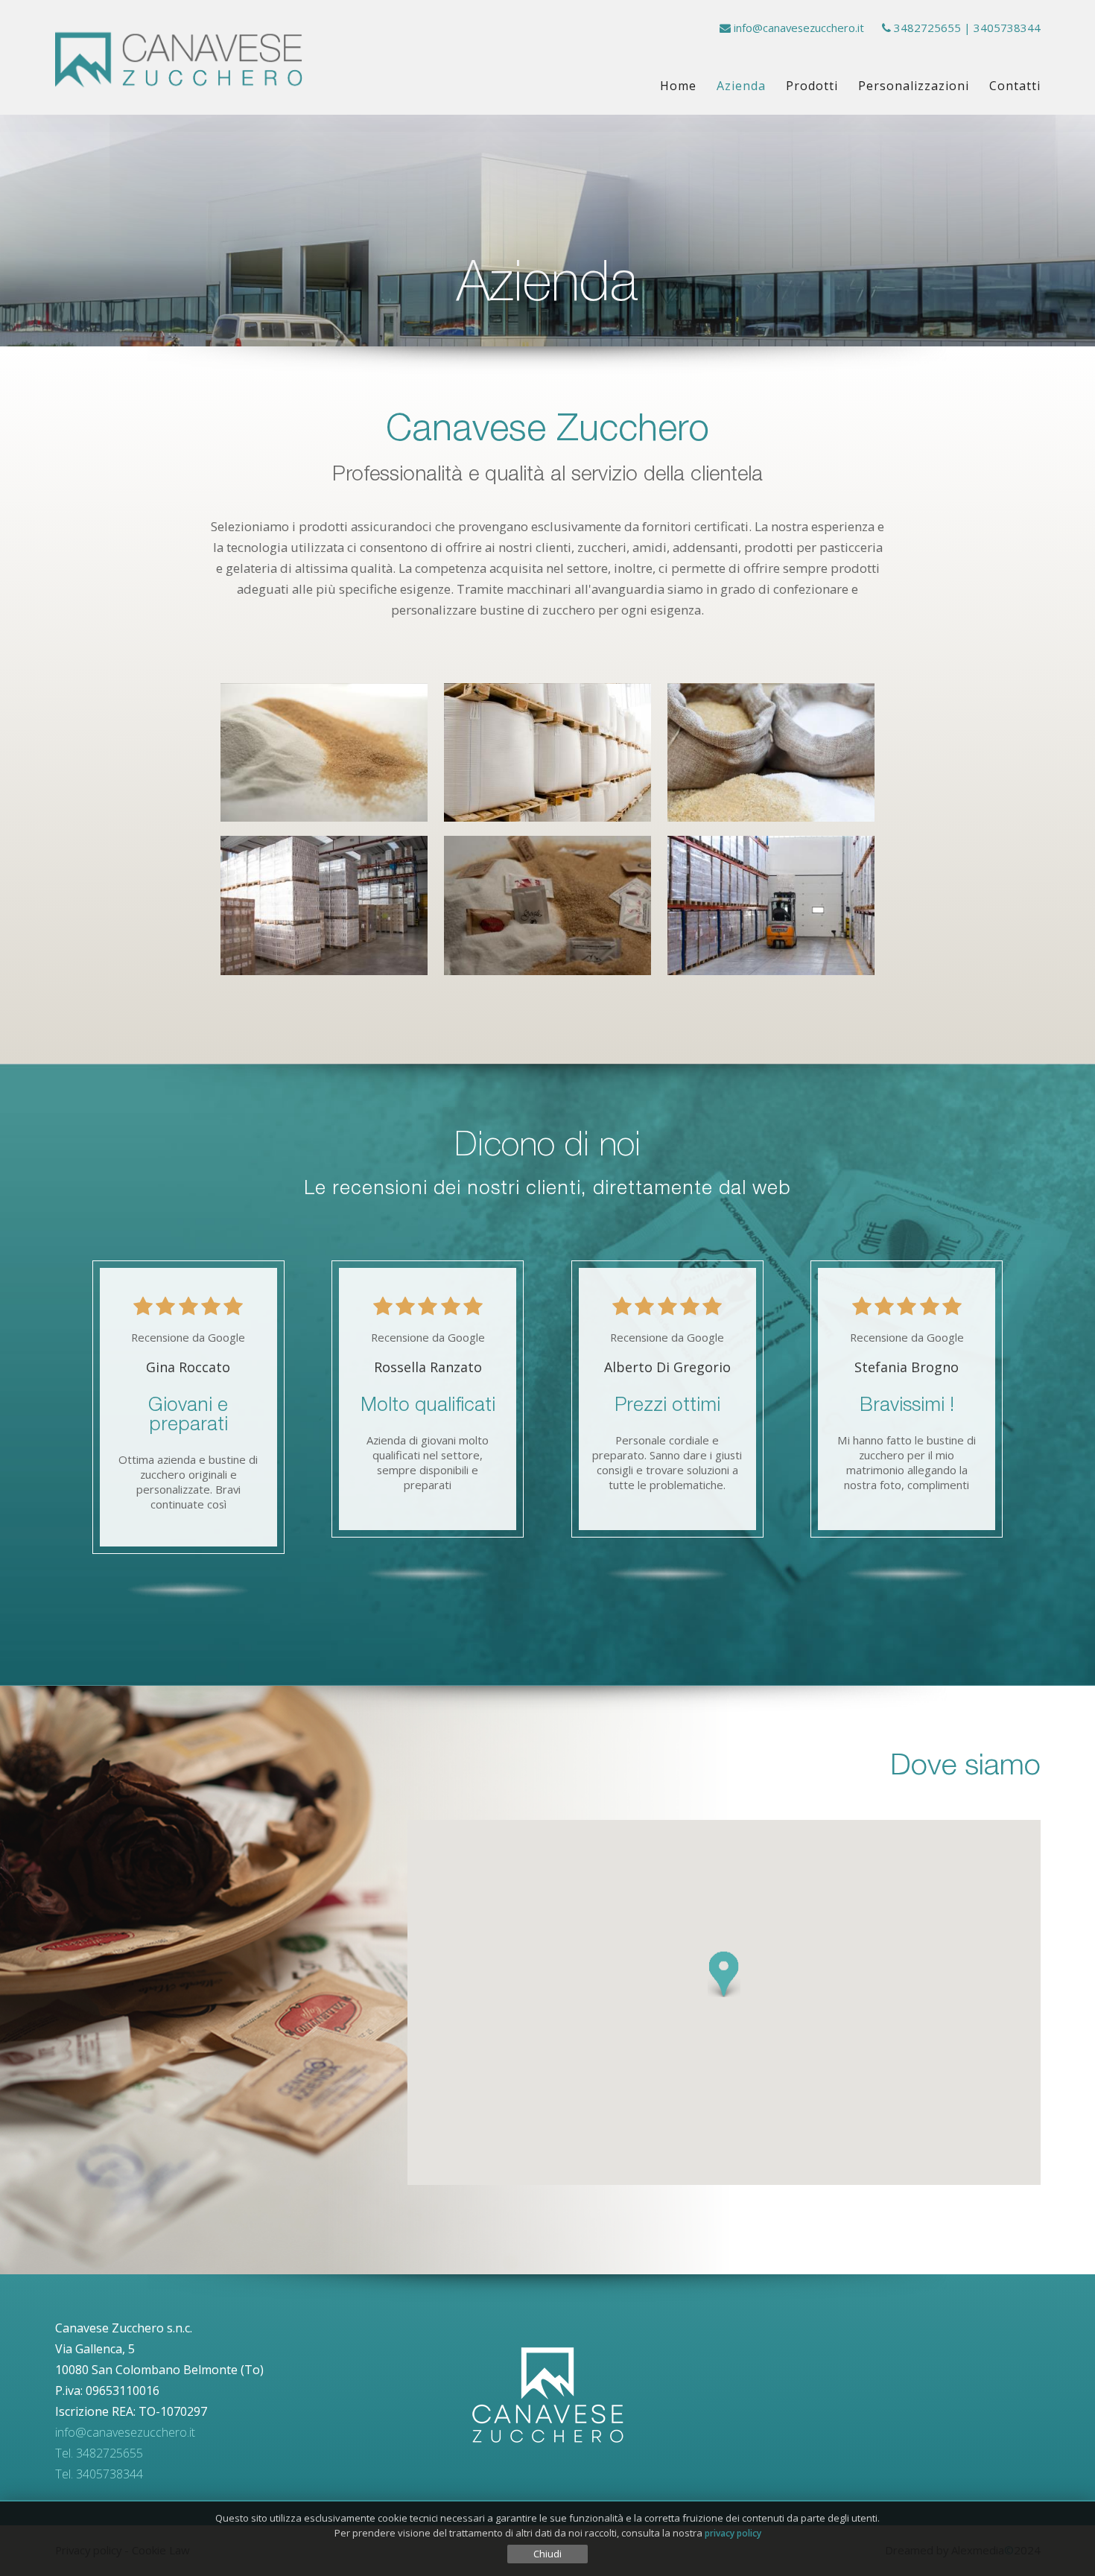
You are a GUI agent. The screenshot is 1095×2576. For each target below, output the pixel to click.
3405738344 (1007, 28)
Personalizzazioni (914, 86)
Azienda (741, 86)
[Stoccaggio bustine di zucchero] (771, 905)
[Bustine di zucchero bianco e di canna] (547, 905)
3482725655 (927, 28)
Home (678, 86)
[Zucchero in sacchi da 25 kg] (771, 753)
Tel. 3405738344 (99, 2474)
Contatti (1015, 86)
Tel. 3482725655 (99, 2453)
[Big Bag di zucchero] (547, 753)
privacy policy (733, 2533)
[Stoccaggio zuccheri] (324, 905)
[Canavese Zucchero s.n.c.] (179, 58)
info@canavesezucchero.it (799, 28)
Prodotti (812, 86)
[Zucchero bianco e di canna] (324, 753)
